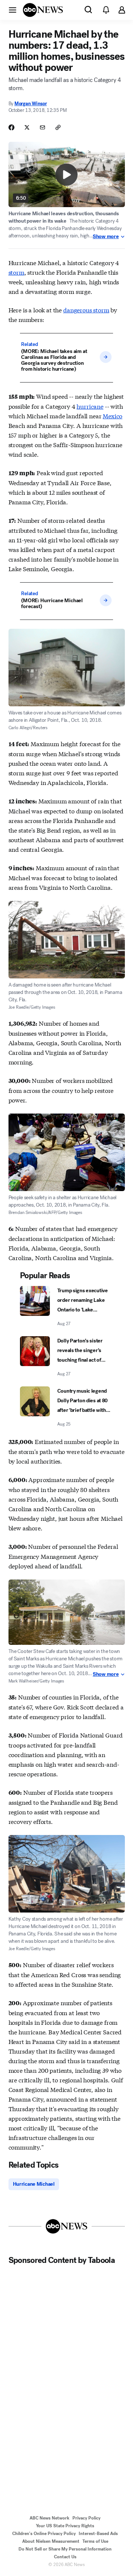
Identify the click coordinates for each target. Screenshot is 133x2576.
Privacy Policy (86, 2518)
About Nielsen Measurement (51, 2541)
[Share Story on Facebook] (11, 127)
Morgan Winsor (31, 104)
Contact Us (65, 2557)
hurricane (90, 406)
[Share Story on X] (27, 127)
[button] (13, 10)
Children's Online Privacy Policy (44, 2534)
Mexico (112, 416)
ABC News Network (50, 2518)
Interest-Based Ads (98, 2534)
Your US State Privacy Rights (65, 2526)
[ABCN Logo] (43, 10)
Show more (106, 237)
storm (16, 272)
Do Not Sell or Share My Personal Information (65, 2549)
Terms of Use (95, 2541)
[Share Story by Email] (42, 127)
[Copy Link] (58, 127)
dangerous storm (86, 310)
